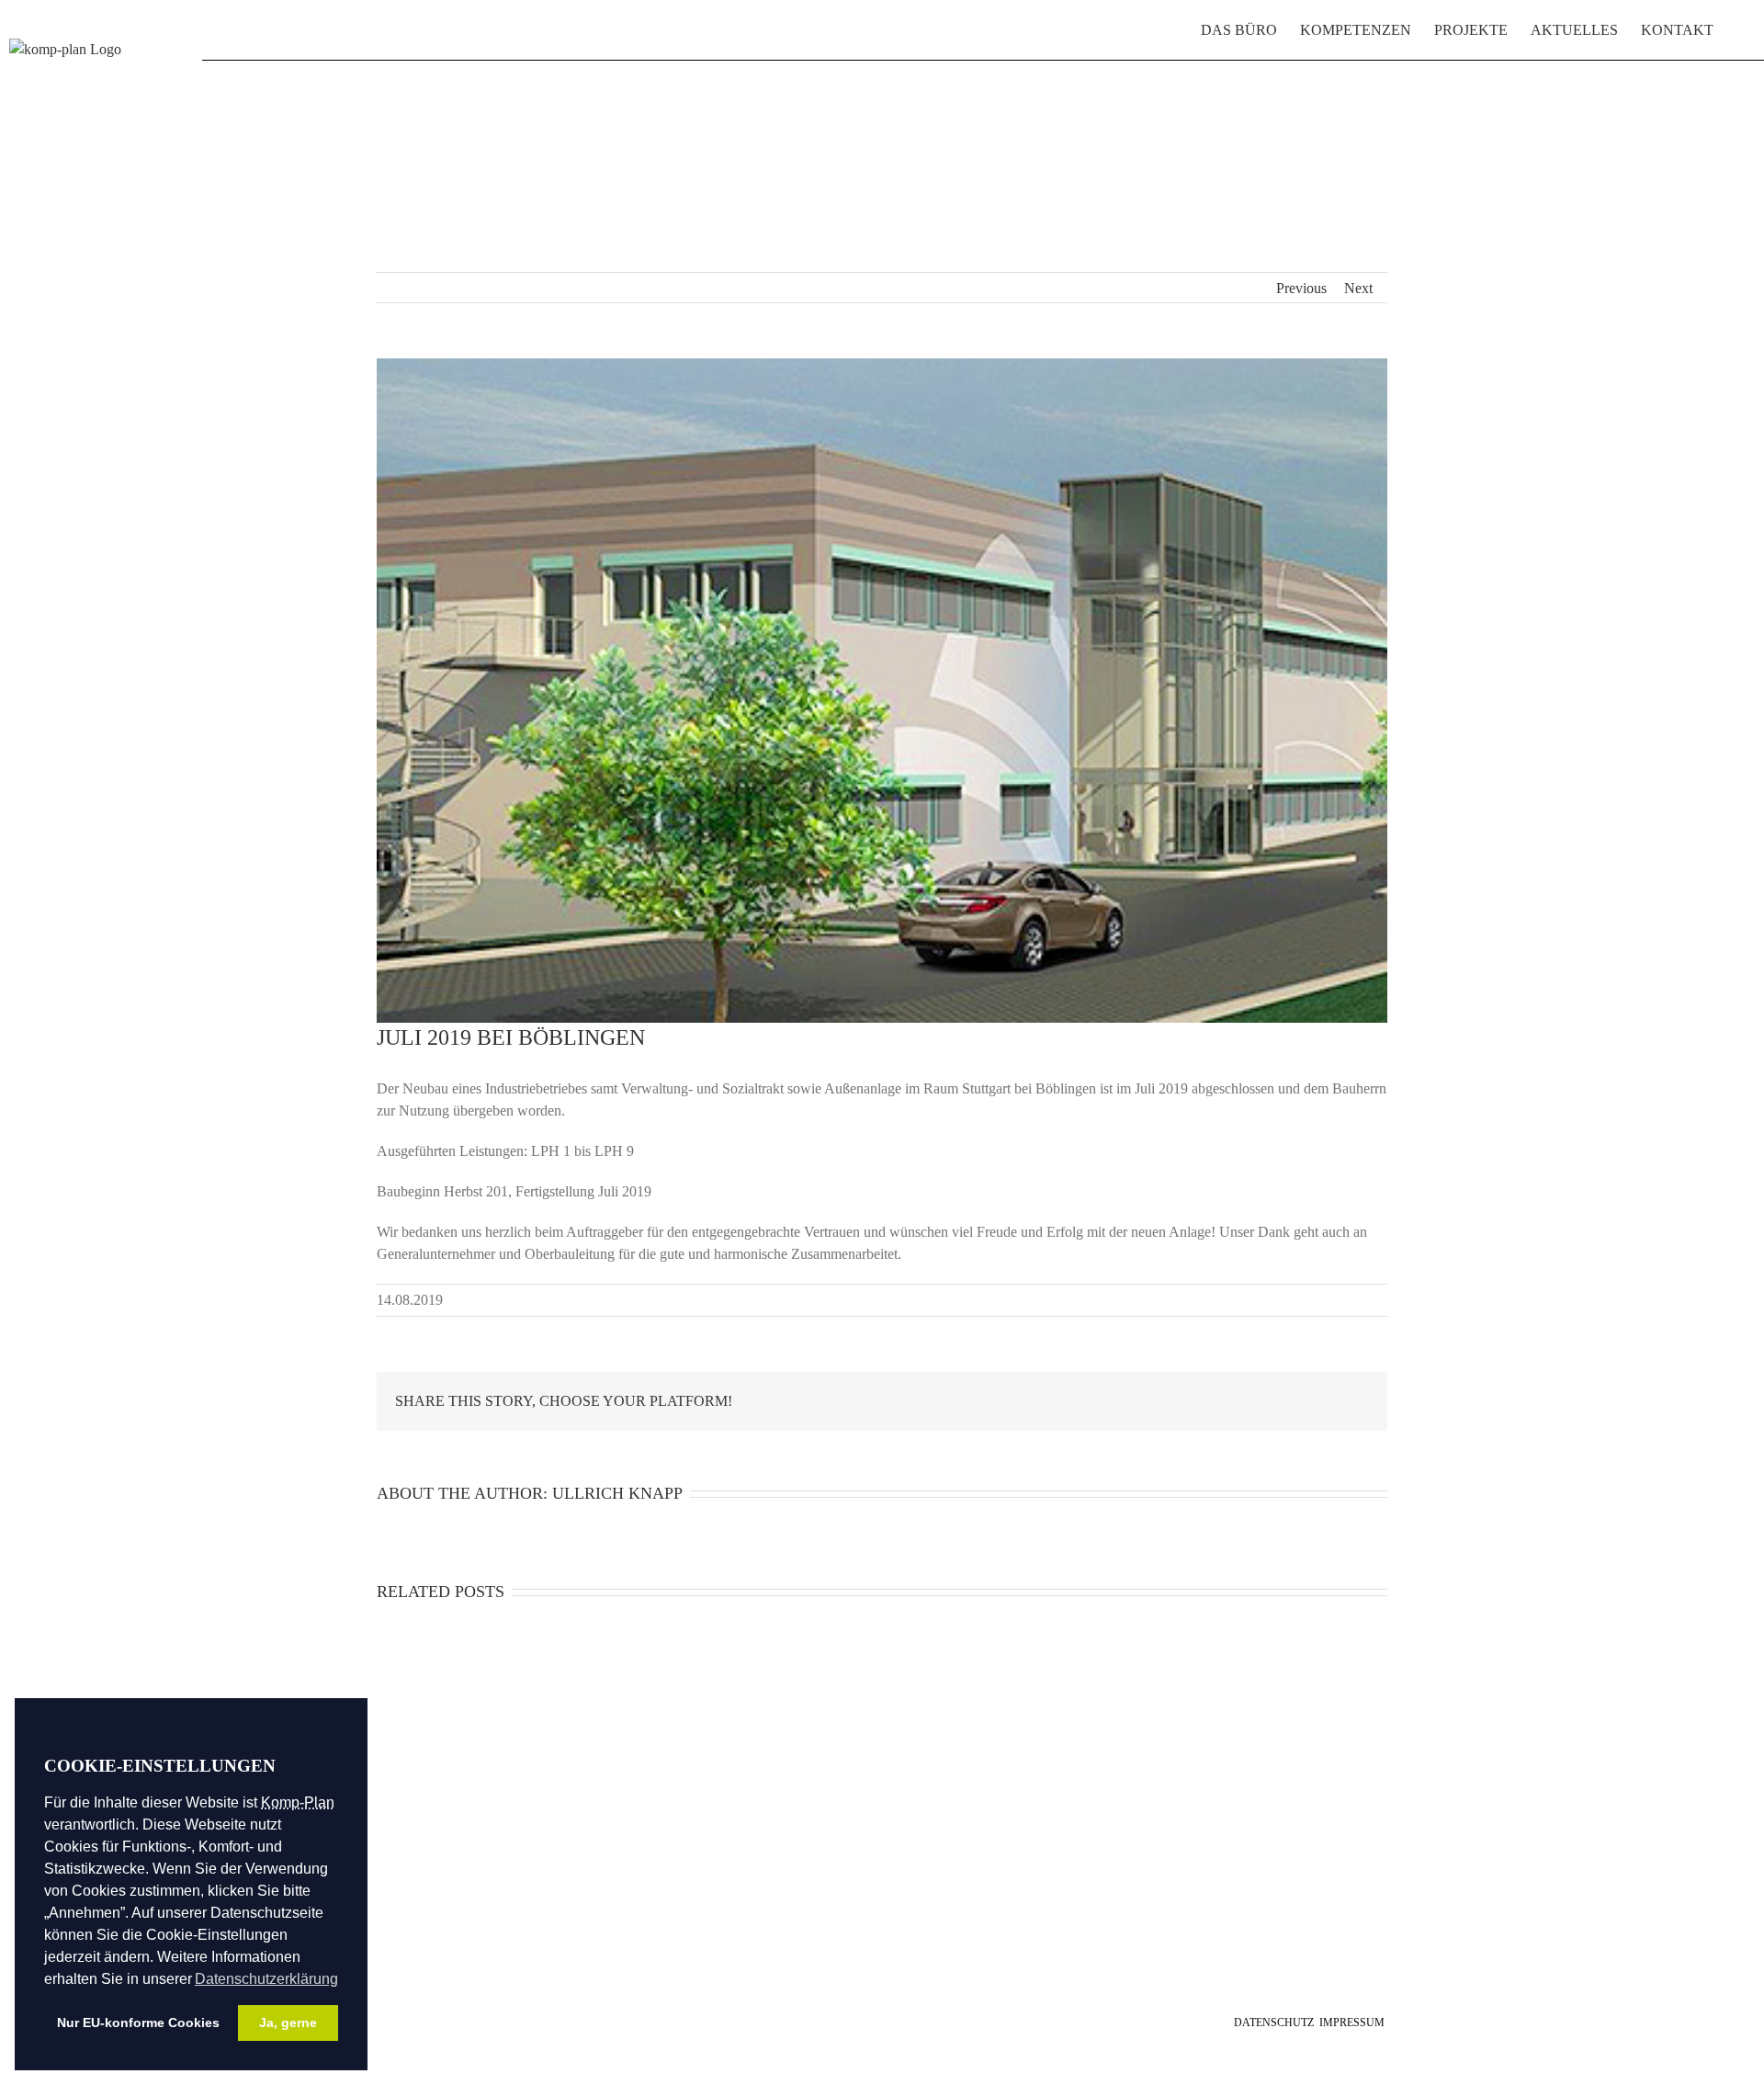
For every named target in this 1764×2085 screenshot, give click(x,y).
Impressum (1352, 2023)
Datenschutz (1274, 2023)
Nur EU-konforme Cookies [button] (138, 2023)
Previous (1301, 288)
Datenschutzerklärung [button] (266, 1979)
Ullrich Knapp (617, 1493)
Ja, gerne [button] (288, 2023)
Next (1358, 288)
